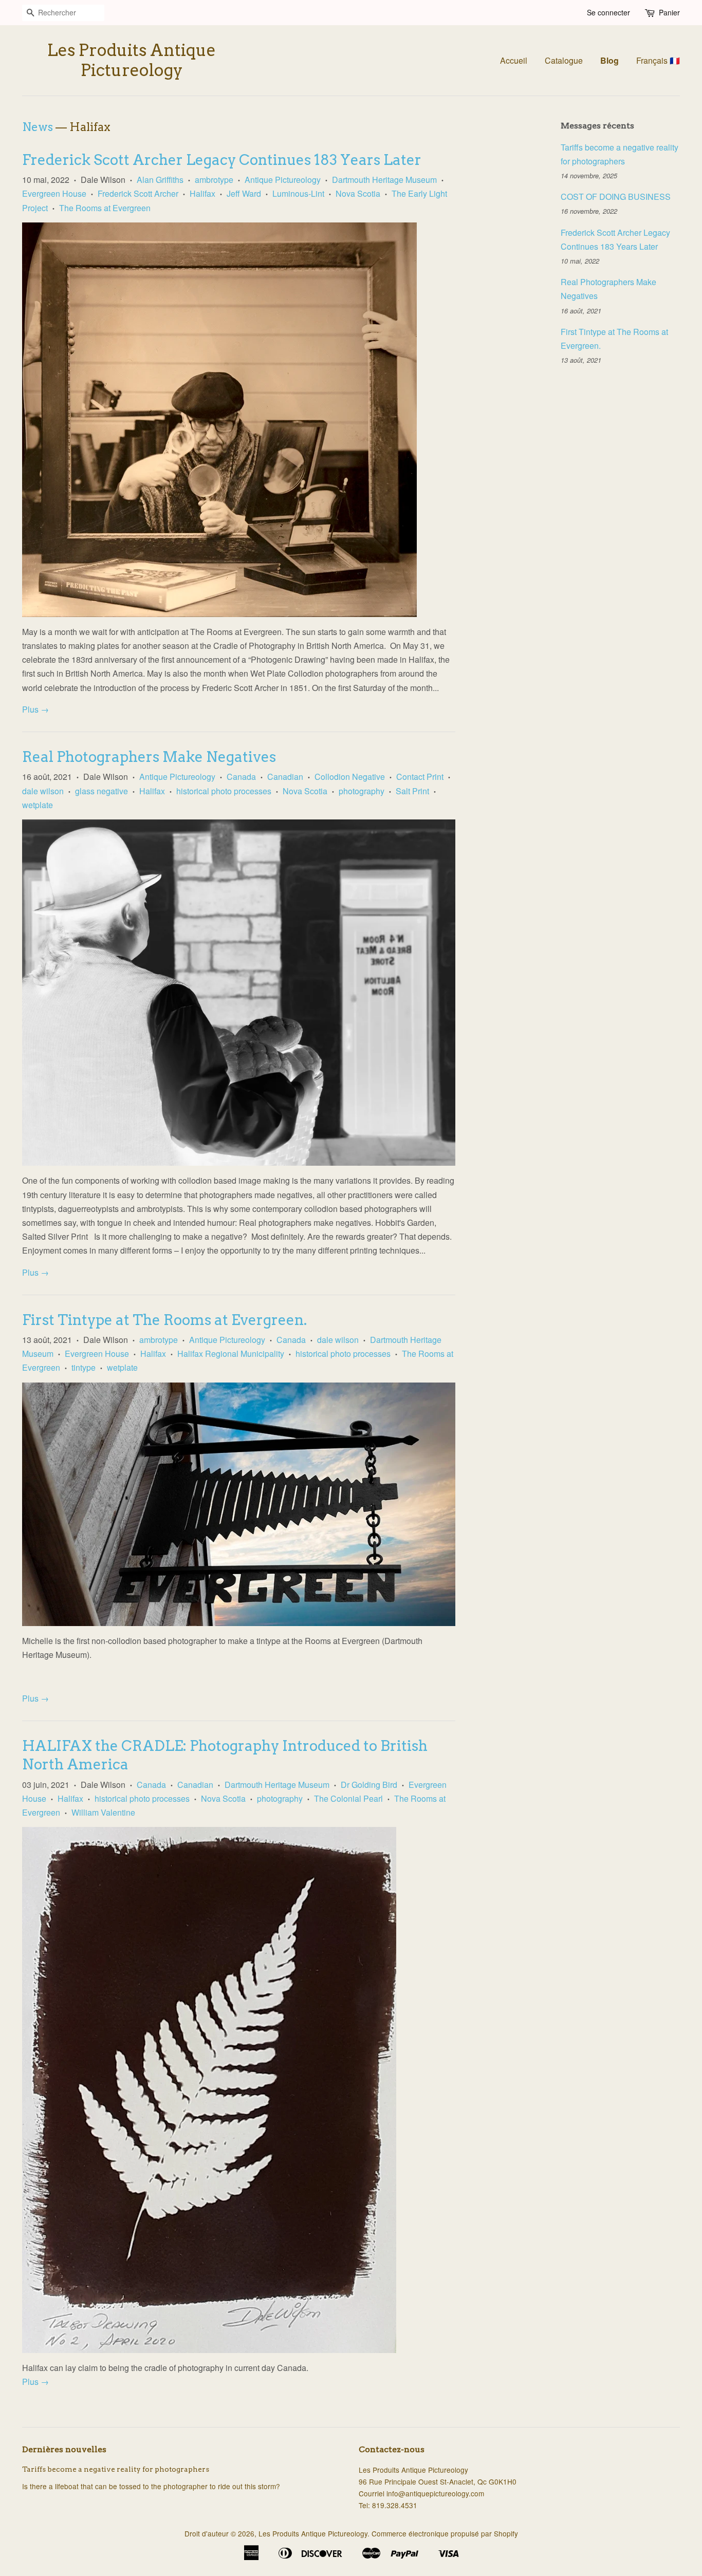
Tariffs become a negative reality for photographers (116, 2469)
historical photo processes (224, 791)
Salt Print (412, 791)
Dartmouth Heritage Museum (384, 180)
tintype (84, 1367)
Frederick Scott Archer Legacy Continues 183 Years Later (222, 160)
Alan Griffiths (160, 180)
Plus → (35, 709)
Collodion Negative (350, 777)
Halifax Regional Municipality (231, 1354)
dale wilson (43, 791)
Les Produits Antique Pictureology (132, 60)
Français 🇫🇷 (658, 60)
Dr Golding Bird (369, 1785)
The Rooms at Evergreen (105, 208)
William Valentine (103, 1812)
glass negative (101, 791)
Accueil (514, 60)
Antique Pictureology (283, 180)
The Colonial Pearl (348, 1798)
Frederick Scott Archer (138, 193)
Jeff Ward (244, 193)
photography (362, 791)
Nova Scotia (358, 193)
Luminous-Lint (298, 193)
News (38, 127)
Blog (609, 60)
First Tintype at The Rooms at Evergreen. (164, 1320)
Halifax (202, 193)
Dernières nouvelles (64, 2449)
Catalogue (564, 60)
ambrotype (214, 180)
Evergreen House (54, 193)
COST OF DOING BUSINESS (616, 197)
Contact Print (420, 777)
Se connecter (608, 12)
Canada (241, 777)
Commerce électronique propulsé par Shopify (445, 2533)
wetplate (38, 805)
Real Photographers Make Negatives (149, 757)
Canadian (285, 777)
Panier (669, 12)
